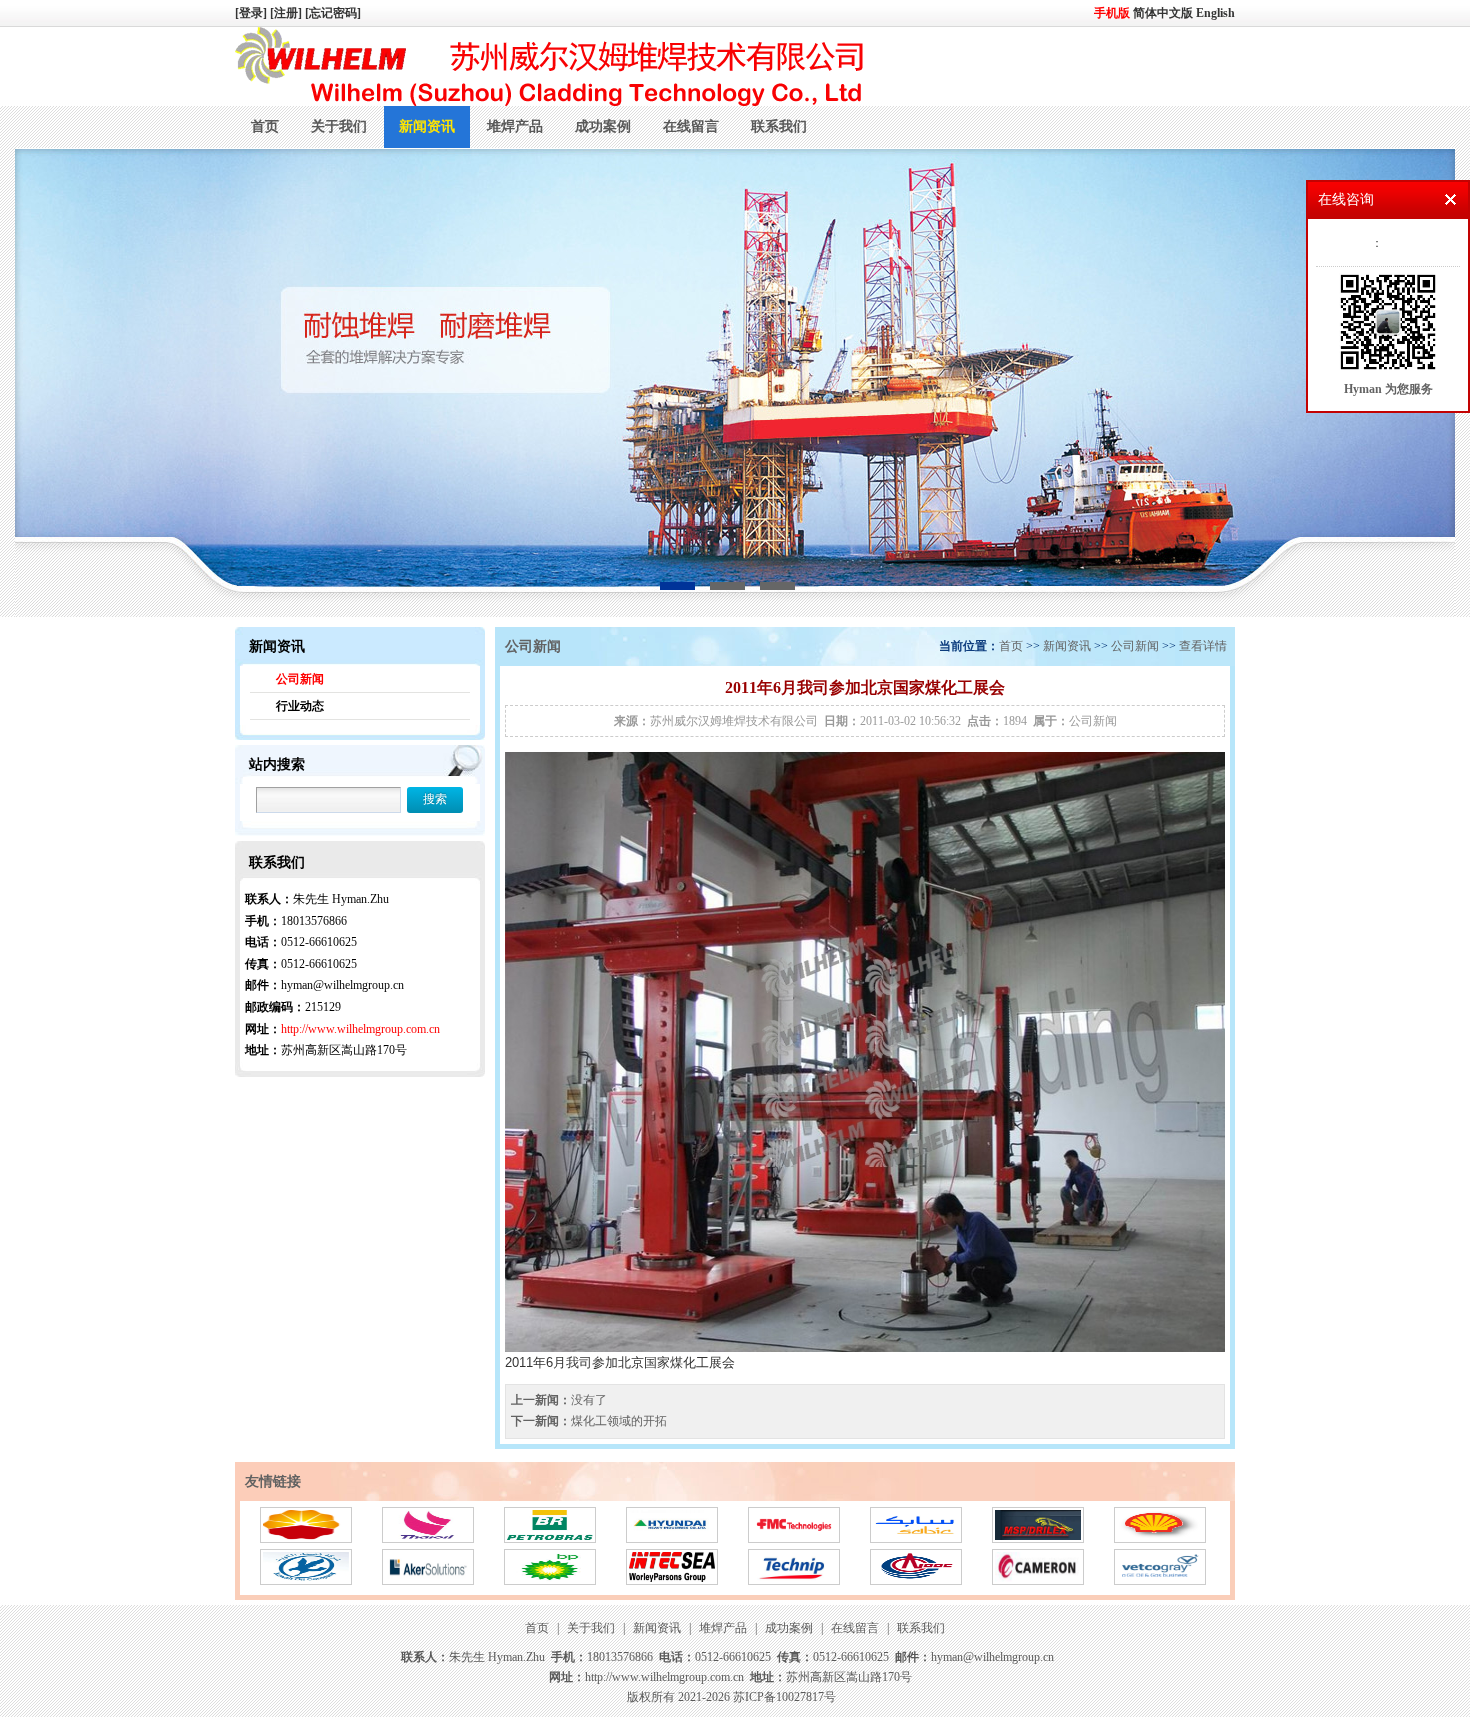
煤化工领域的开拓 (619, 1421)
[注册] (287, 13)
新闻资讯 (427, 126)
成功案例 (603, 126)
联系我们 (779, 126)
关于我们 (339, 126)
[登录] (252, 13)
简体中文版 (1164, 13)
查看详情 (1203, 646)
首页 (265, 126)
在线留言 (691, 126)
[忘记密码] (333, 13)
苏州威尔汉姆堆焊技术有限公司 (734, 721)
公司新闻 (300, 679)
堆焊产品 (515, 126)
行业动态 (300, 706)
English (1215, 13)
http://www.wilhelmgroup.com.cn (360, 1029)
